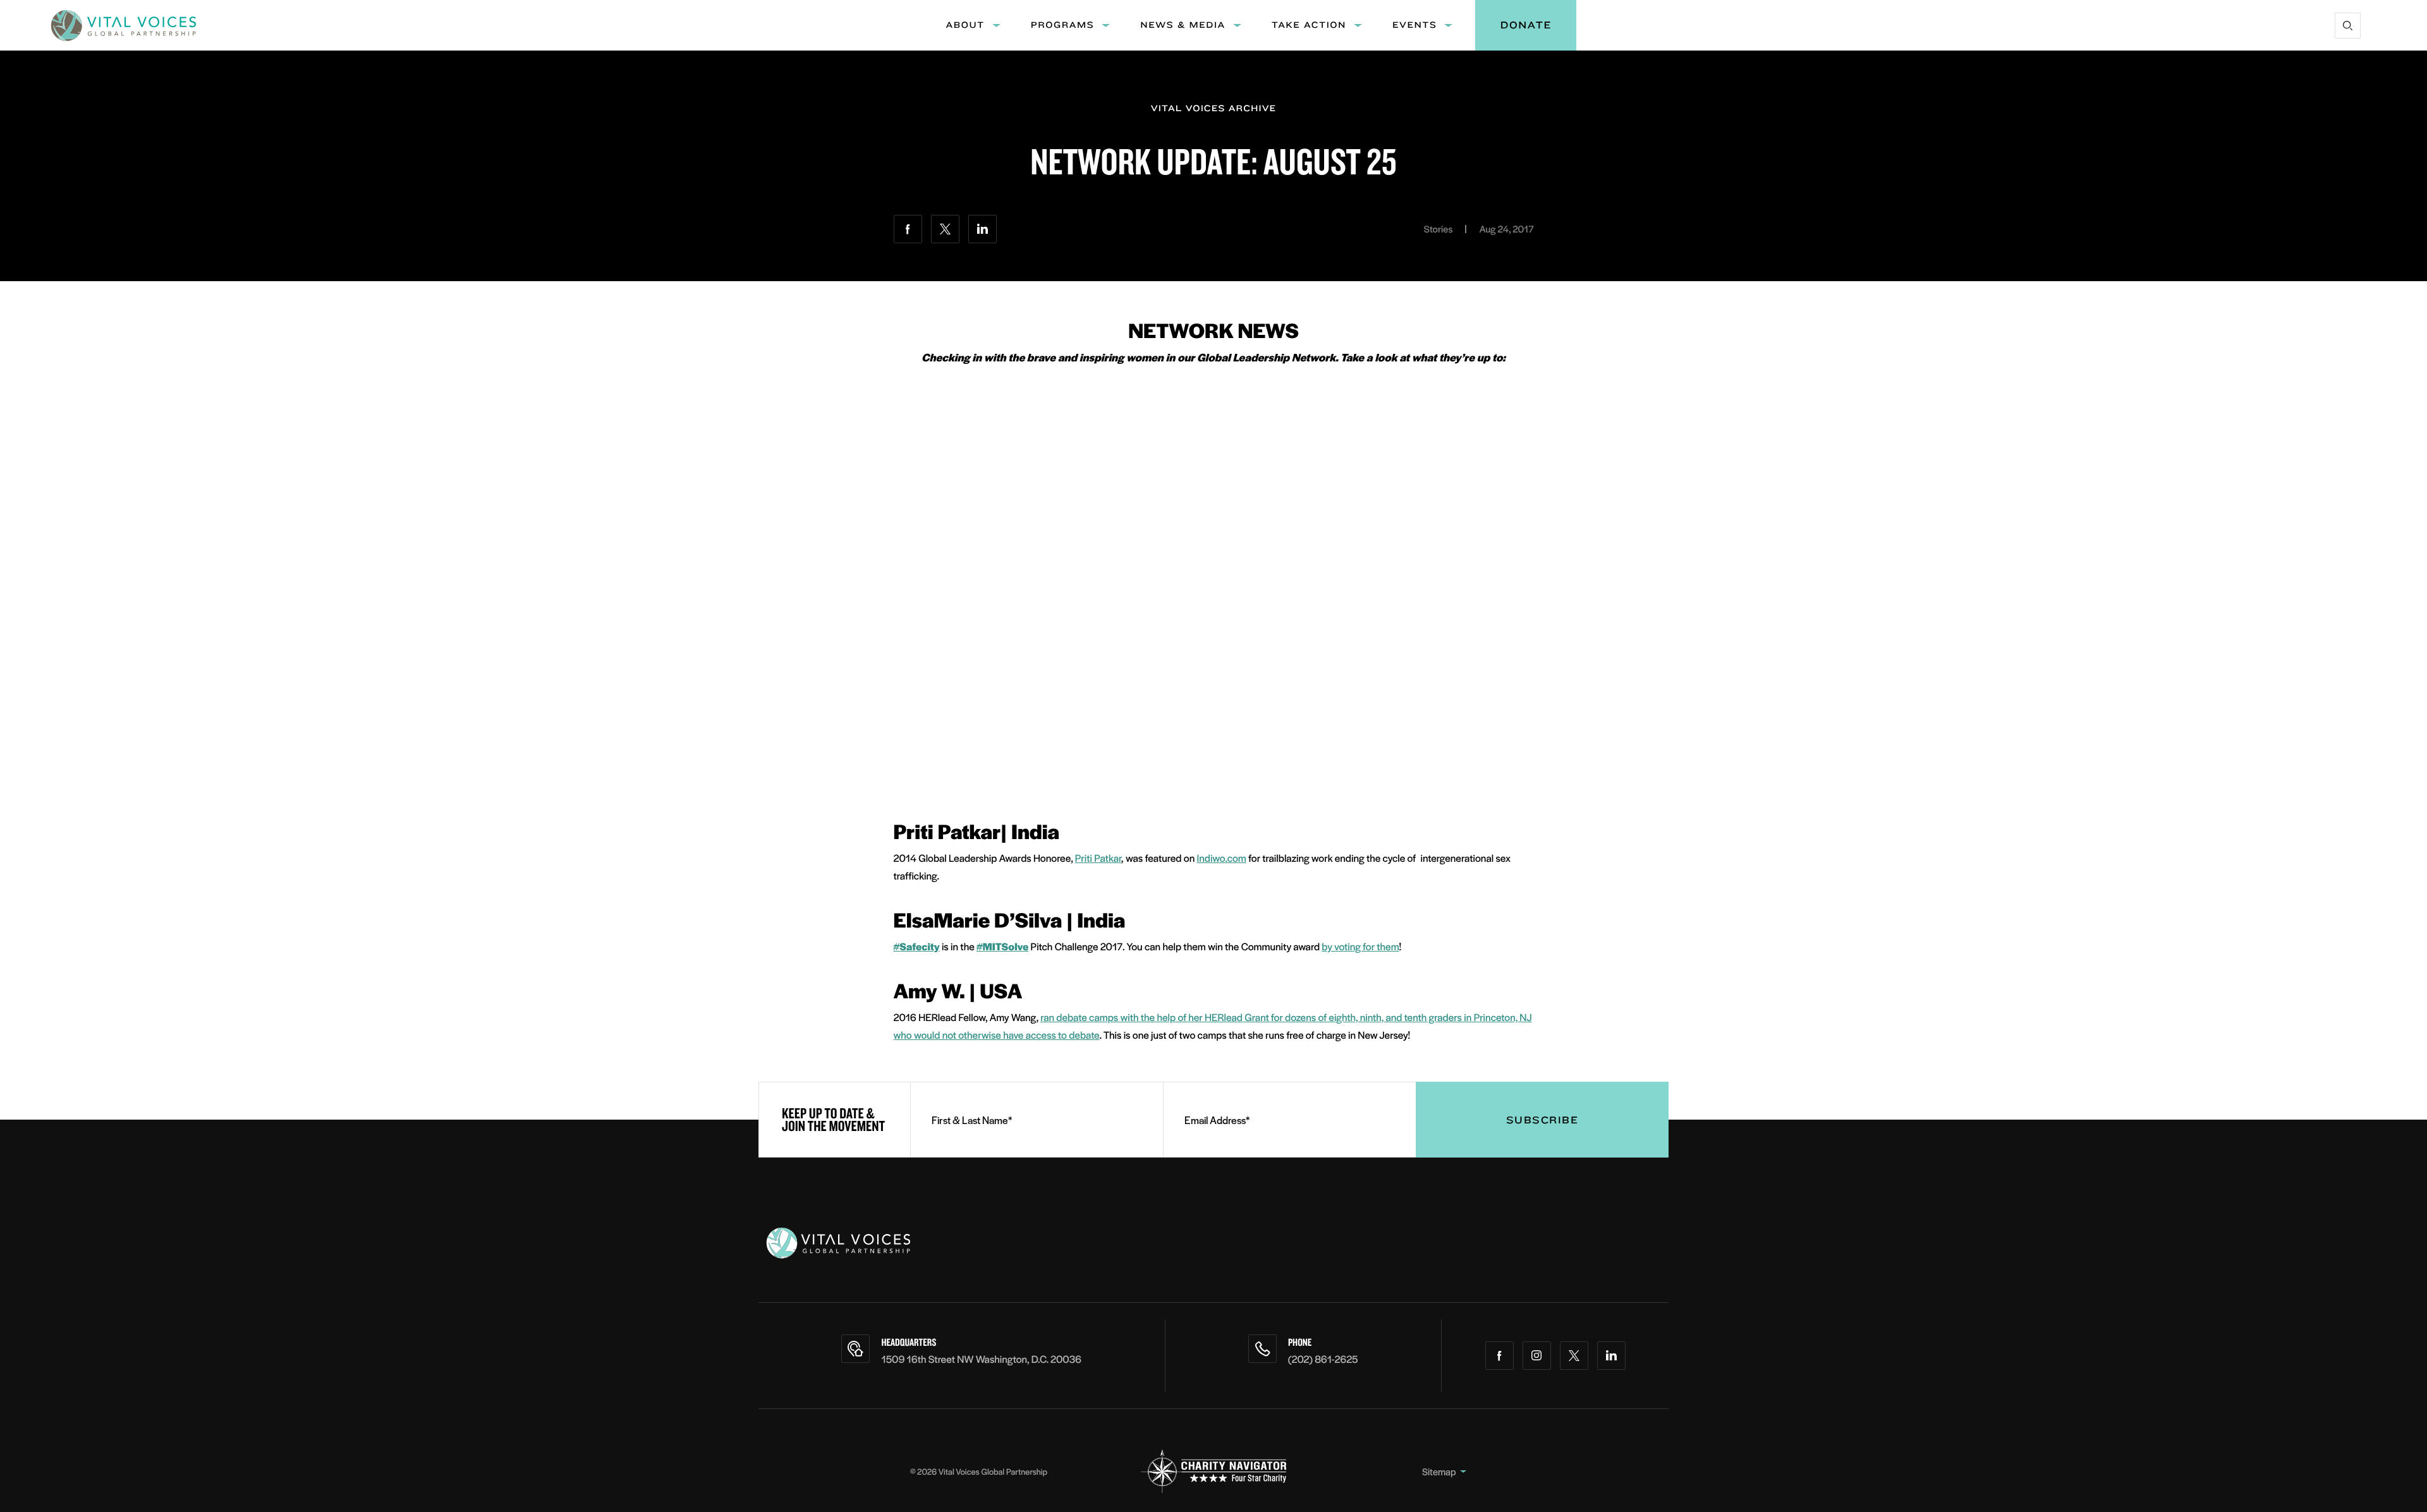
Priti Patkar (1098, 858)
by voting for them (1360, 946)
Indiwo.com (1222, 858)
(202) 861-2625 (1323, 1359)
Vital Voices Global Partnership (993, 1471)
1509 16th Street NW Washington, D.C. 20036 (981, 1359)
